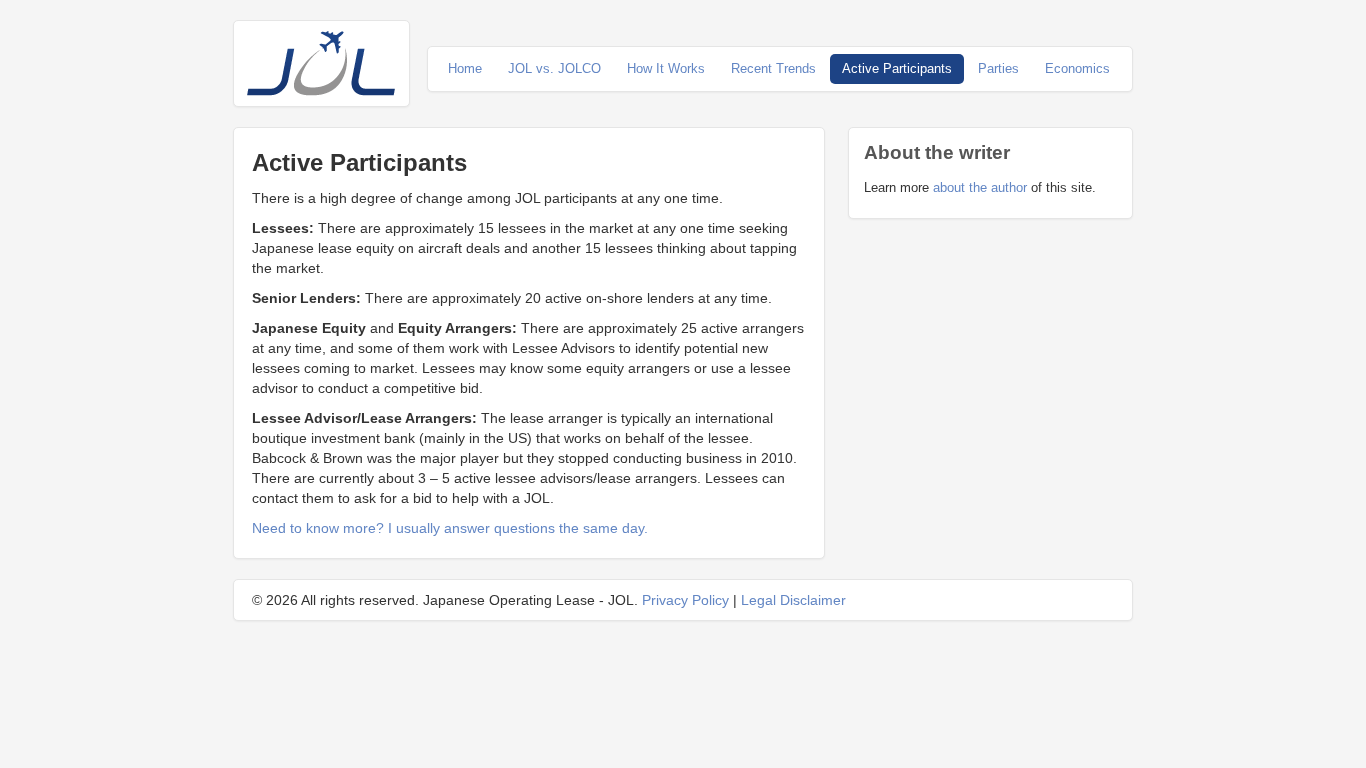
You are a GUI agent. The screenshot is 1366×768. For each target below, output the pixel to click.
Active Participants (897, 68)
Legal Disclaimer (793, 600)
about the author (980, 187)
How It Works (666, 68)
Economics (1077, 68)
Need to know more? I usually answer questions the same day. (450, 528)
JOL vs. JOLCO (554, 68)
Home (465, 68)
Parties (998, 68)
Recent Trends (773, 68)
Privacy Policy (685, 600)
